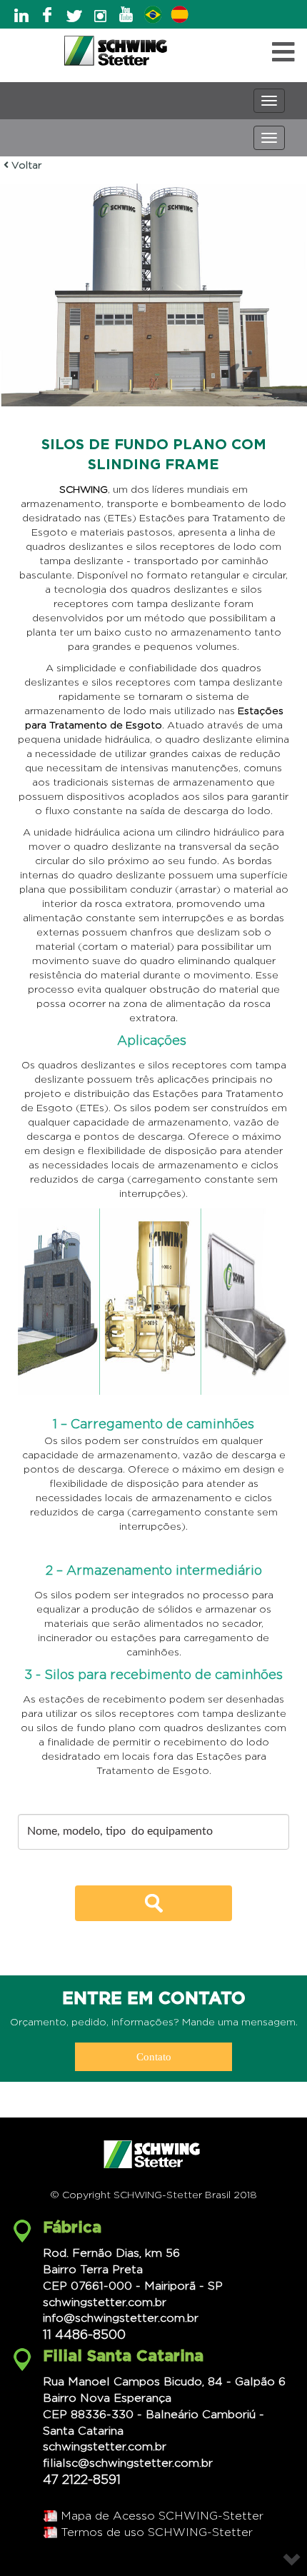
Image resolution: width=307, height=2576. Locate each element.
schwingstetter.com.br (105, 2302)
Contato (154, 2057)
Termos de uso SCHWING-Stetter (157, 2532)
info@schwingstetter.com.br (121, 2318)
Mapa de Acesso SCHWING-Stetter (162, 2516)
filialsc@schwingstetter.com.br (128, 2463)
